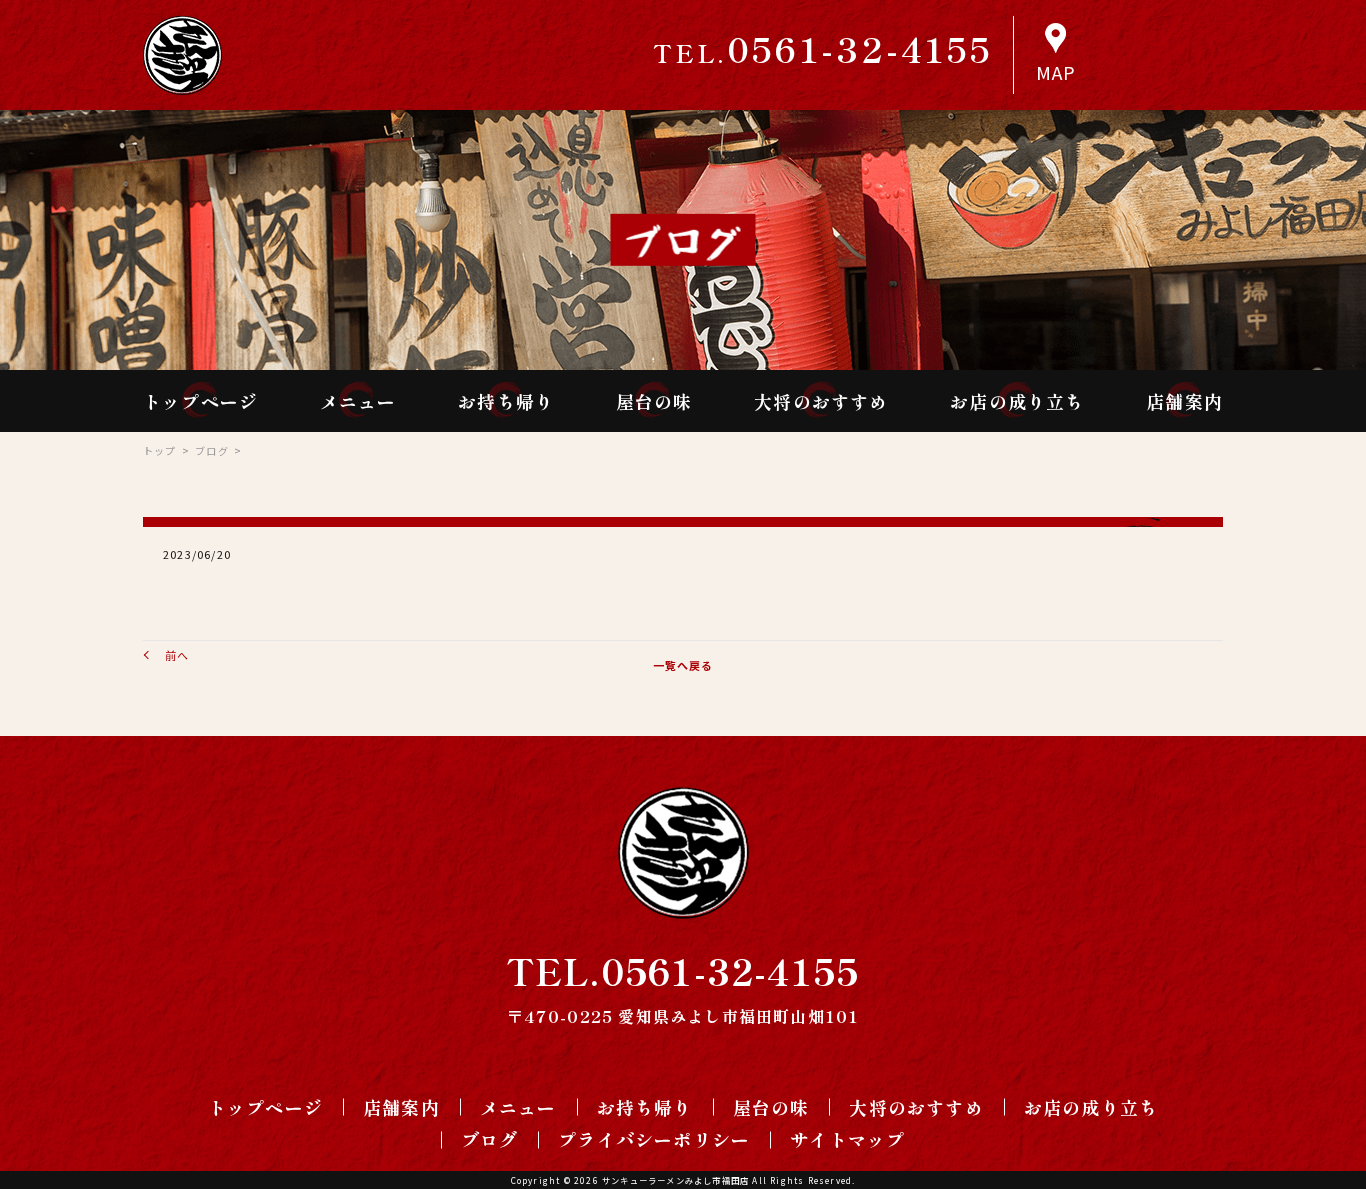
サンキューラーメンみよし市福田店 (675, 1180)
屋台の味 (654, 401)
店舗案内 (1184, 401)
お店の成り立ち (1017, 401)
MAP (1056, 72)
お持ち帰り (506, 401)
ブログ (212, 450)
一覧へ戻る (683, 665)
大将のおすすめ (821, 401)
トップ (160, 450)
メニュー (358, 401)
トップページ (200, 401)
